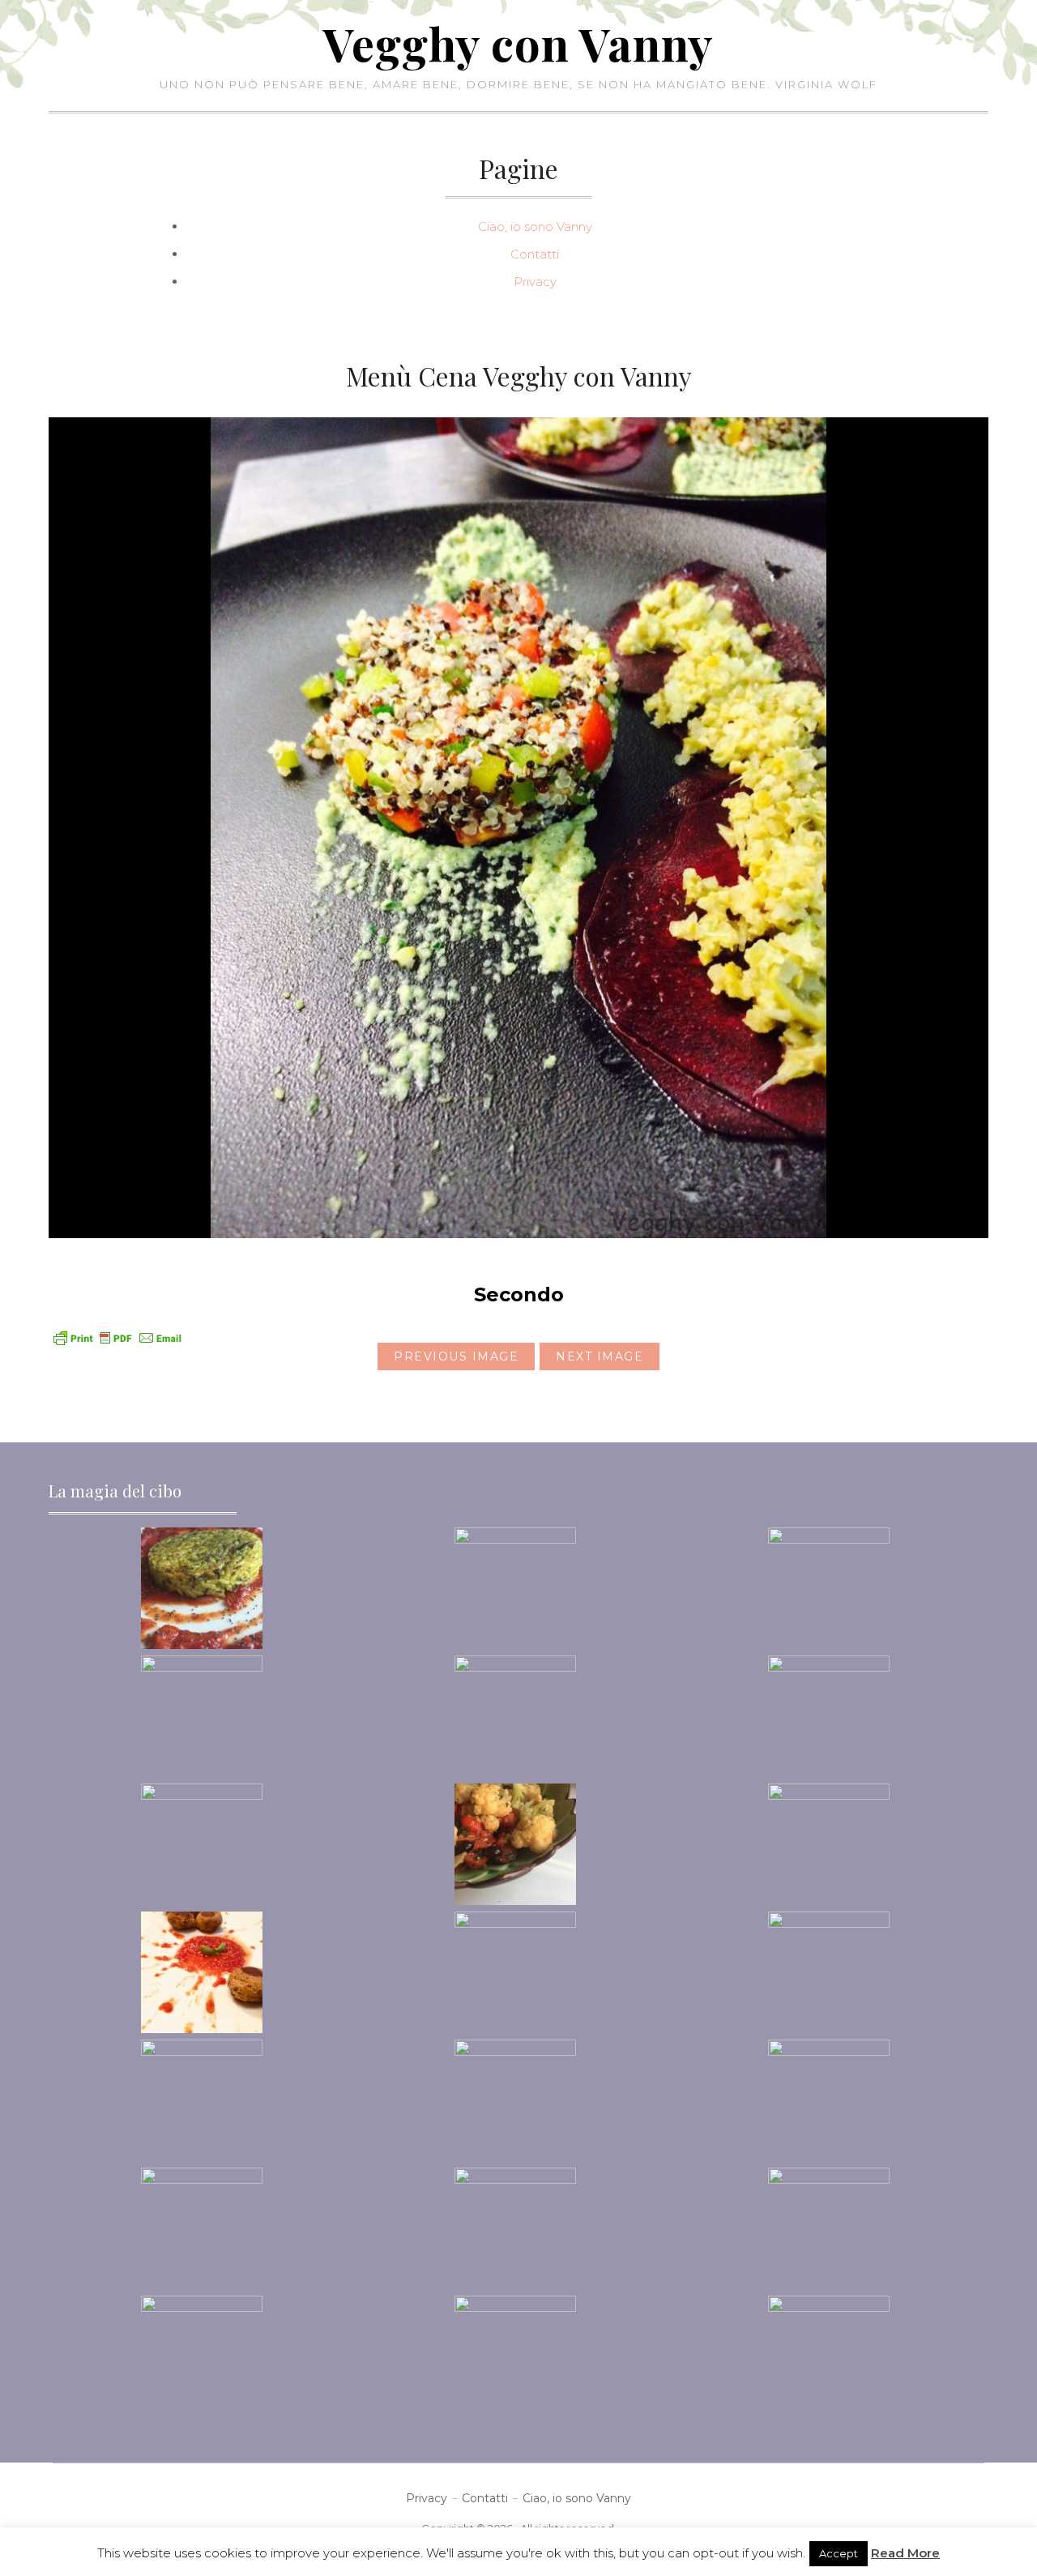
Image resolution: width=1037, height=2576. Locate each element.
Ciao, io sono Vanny (535, 226)
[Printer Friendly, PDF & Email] (117, 1337)
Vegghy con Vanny (518, 43)
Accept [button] (839, 2553)
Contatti (535, 254)
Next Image (600, 1356)
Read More (905, 2553)
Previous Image (456, 1356)
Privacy (535, 282)
